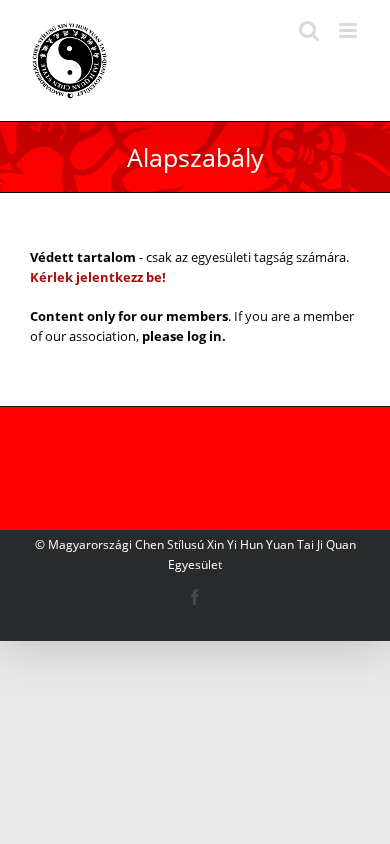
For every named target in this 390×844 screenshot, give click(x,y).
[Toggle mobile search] (309, 30)
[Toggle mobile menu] (349, 30)
